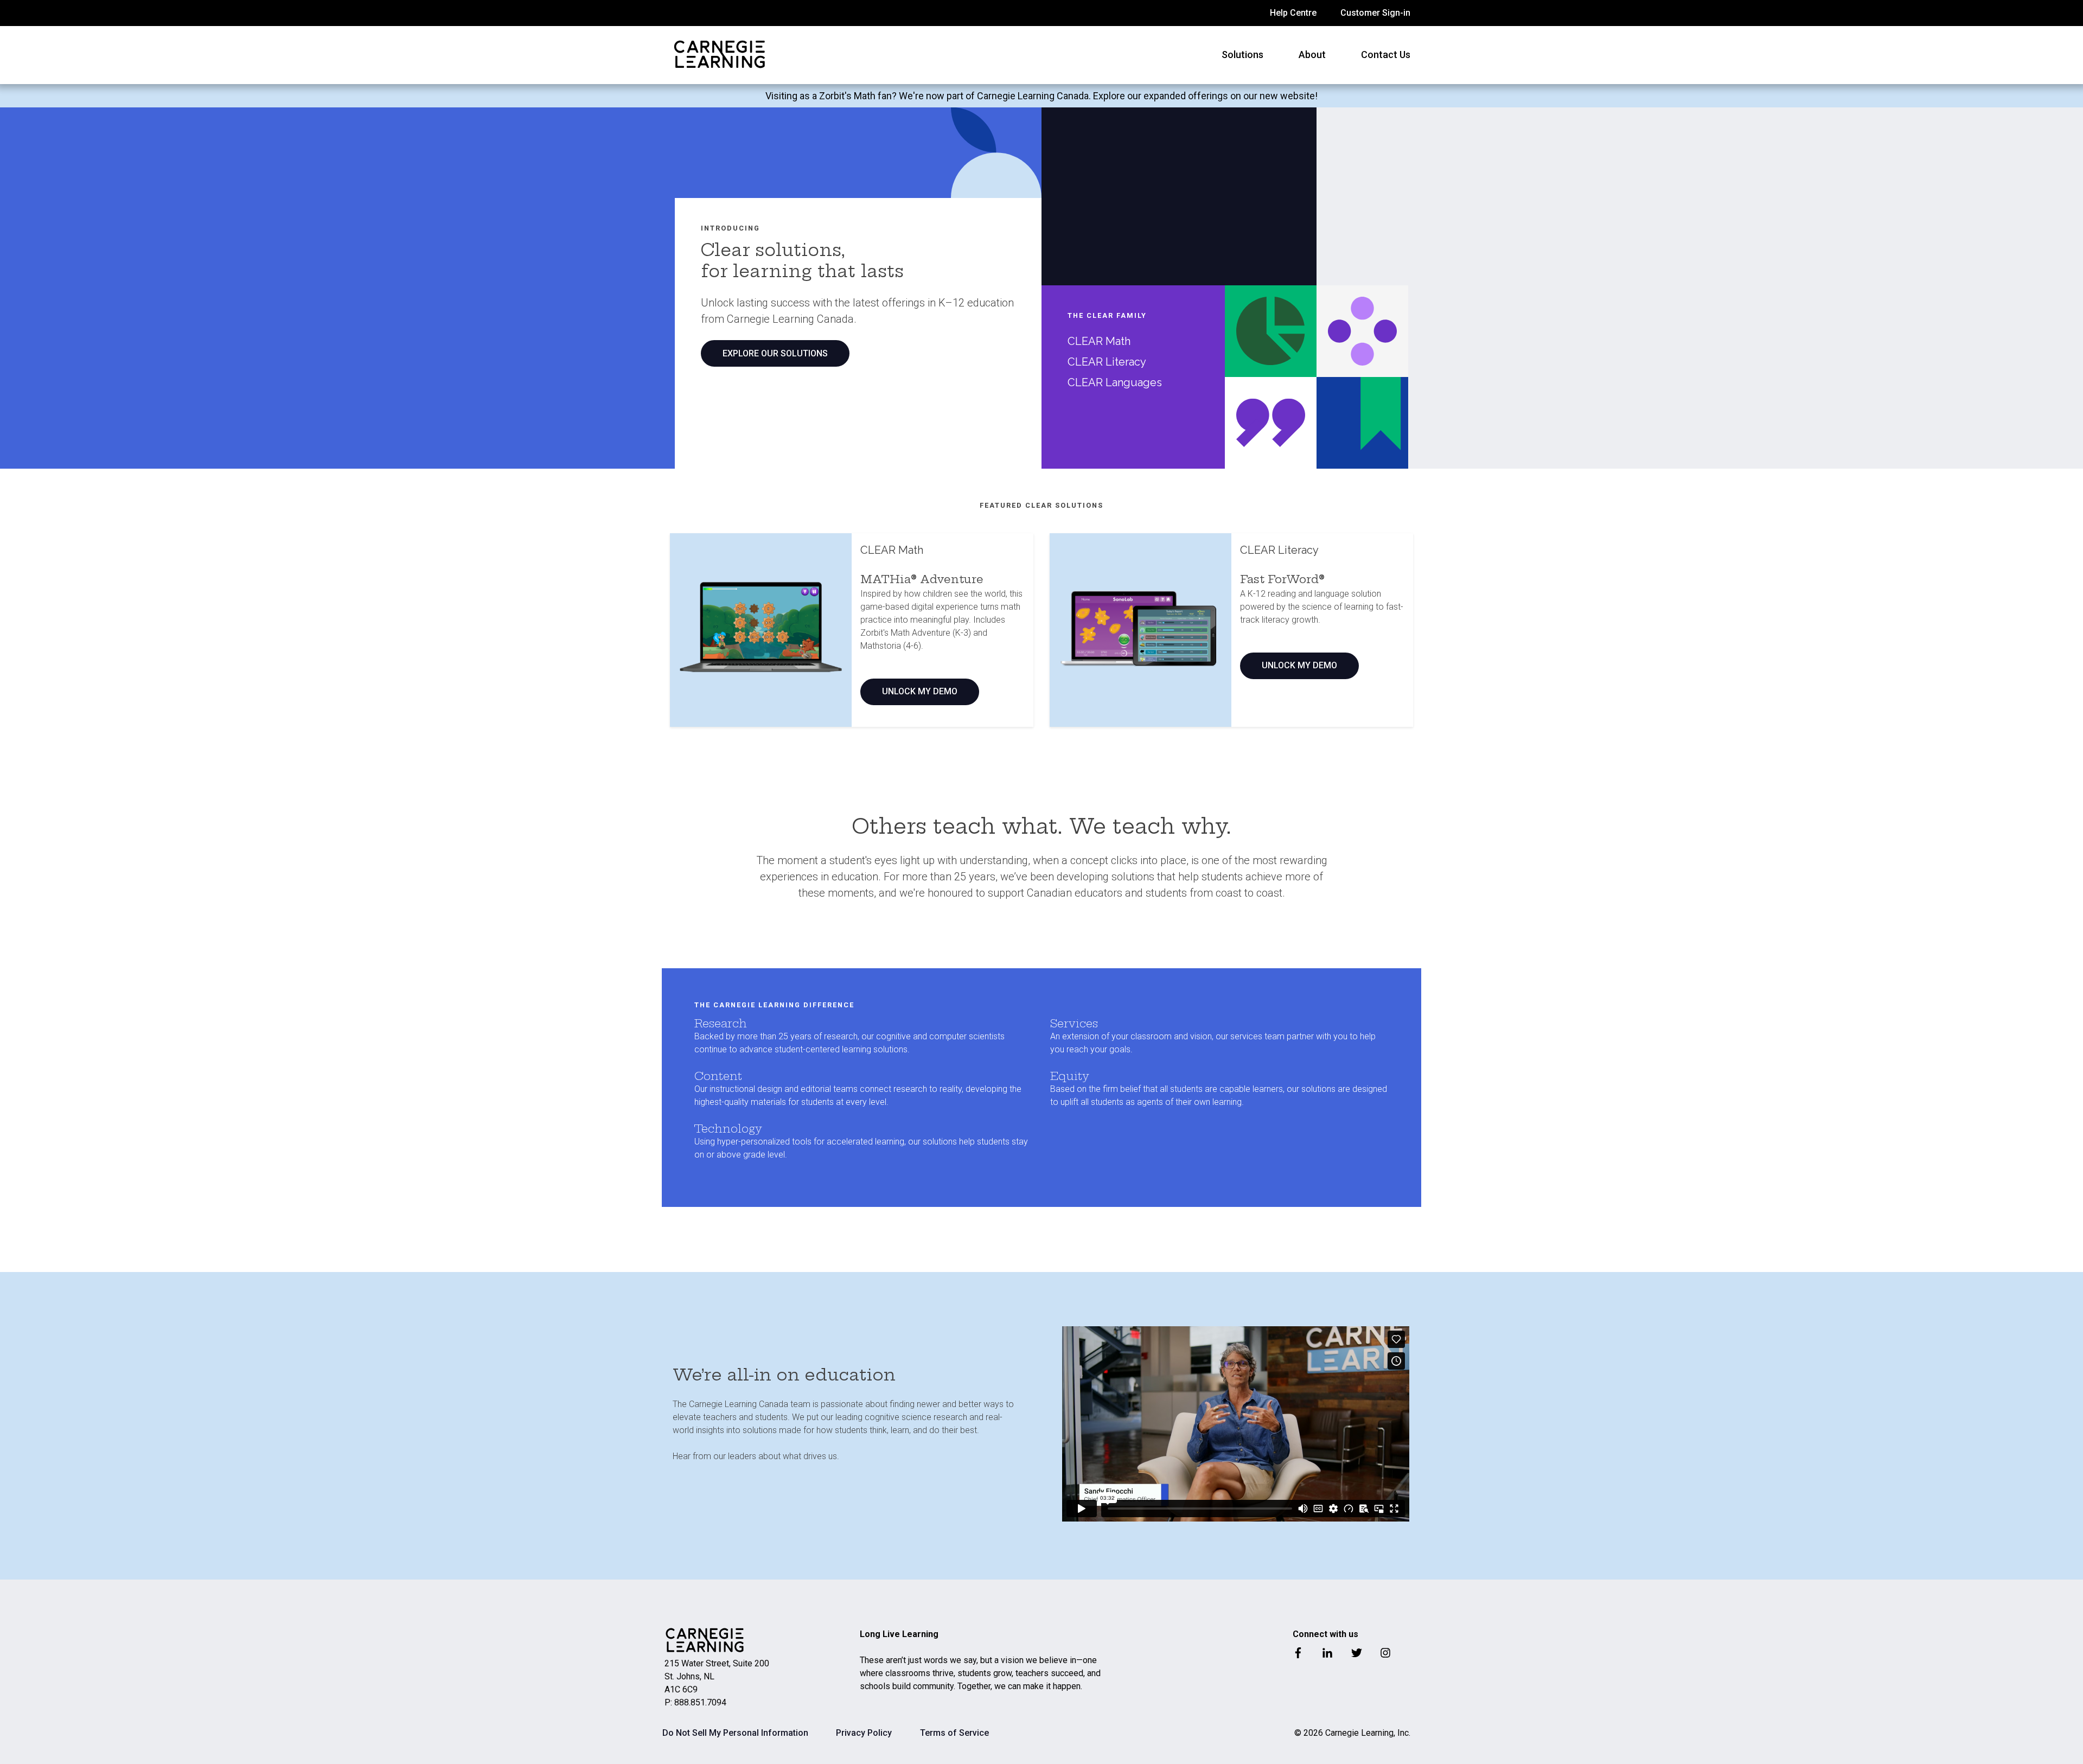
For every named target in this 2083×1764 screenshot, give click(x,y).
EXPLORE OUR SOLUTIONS (775, 353)
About (1312, 55)
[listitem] (1041, 96)
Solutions (1242, 55)
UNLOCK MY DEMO (920, 691)
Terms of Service (954, 1733)
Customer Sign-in (1375, 13)
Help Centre (1293, 13)
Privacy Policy (864, 1733)
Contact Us (1386, 55)
